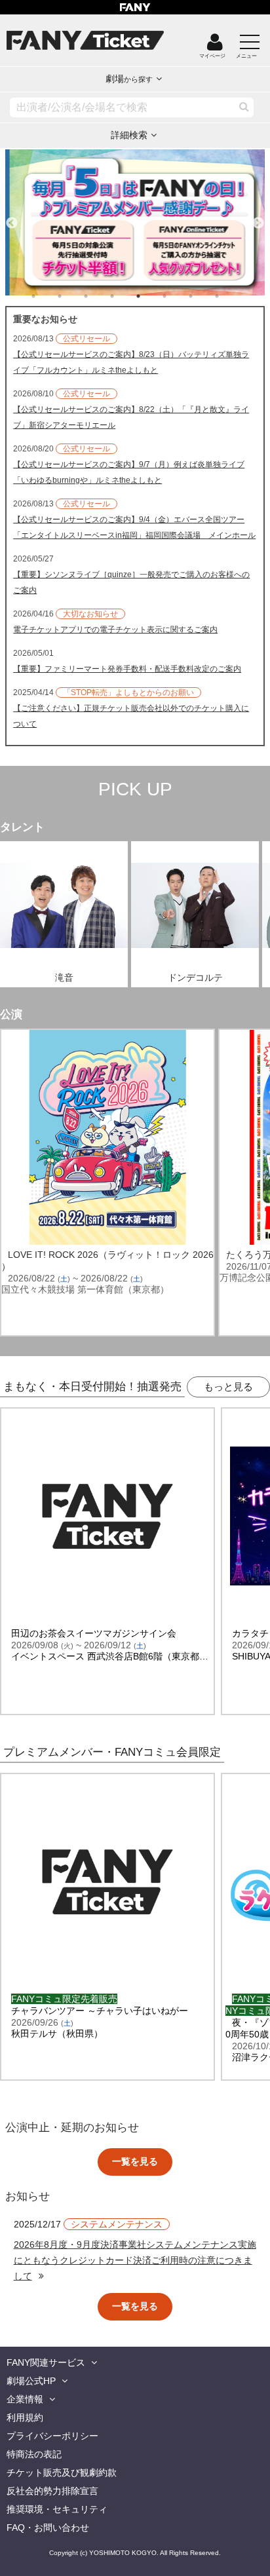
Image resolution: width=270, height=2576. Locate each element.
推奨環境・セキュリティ (57, 2509)
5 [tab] (151, 296)
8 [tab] (230, 296)
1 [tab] (47, 296)
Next (258, 218)
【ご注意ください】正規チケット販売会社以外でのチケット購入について (131, 716)
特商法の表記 (34, 2454)
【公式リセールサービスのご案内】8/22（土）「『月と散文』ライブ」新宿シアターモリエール (131, 417)
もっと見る (228, 1387)
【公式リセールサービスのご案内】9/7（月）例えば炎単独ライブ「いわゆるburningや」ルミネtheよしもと (129, 472)
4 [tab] (125, 296)
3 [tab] (99, 296)
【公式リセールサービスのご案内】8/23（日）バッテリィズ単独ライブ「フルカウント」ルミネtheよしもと (131, 362)
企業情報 (25, 2399)
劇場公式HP (31, 2381)
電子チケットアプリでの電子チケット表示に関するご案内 (115, 630)
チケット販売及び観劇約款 (62, 2472)
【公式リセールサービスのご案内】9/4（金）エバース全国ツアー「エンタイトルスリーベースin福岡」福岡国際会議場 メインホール (134, 527)
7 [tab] (204, 296)
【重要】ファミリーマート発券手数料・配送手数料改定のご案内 (127, 669)
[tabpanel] (135, 222)
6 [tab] (178, 296)
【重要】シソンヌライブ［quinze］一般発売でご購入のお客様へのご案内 (131, 582)
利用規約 (25, 2417)
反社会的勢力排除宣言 (52, 2491)
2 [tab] (73, 296)
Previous (12, 218)
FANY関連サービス (46, 2362)
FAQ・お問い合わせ (48, 2528)
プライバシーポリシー (52, 2436)
